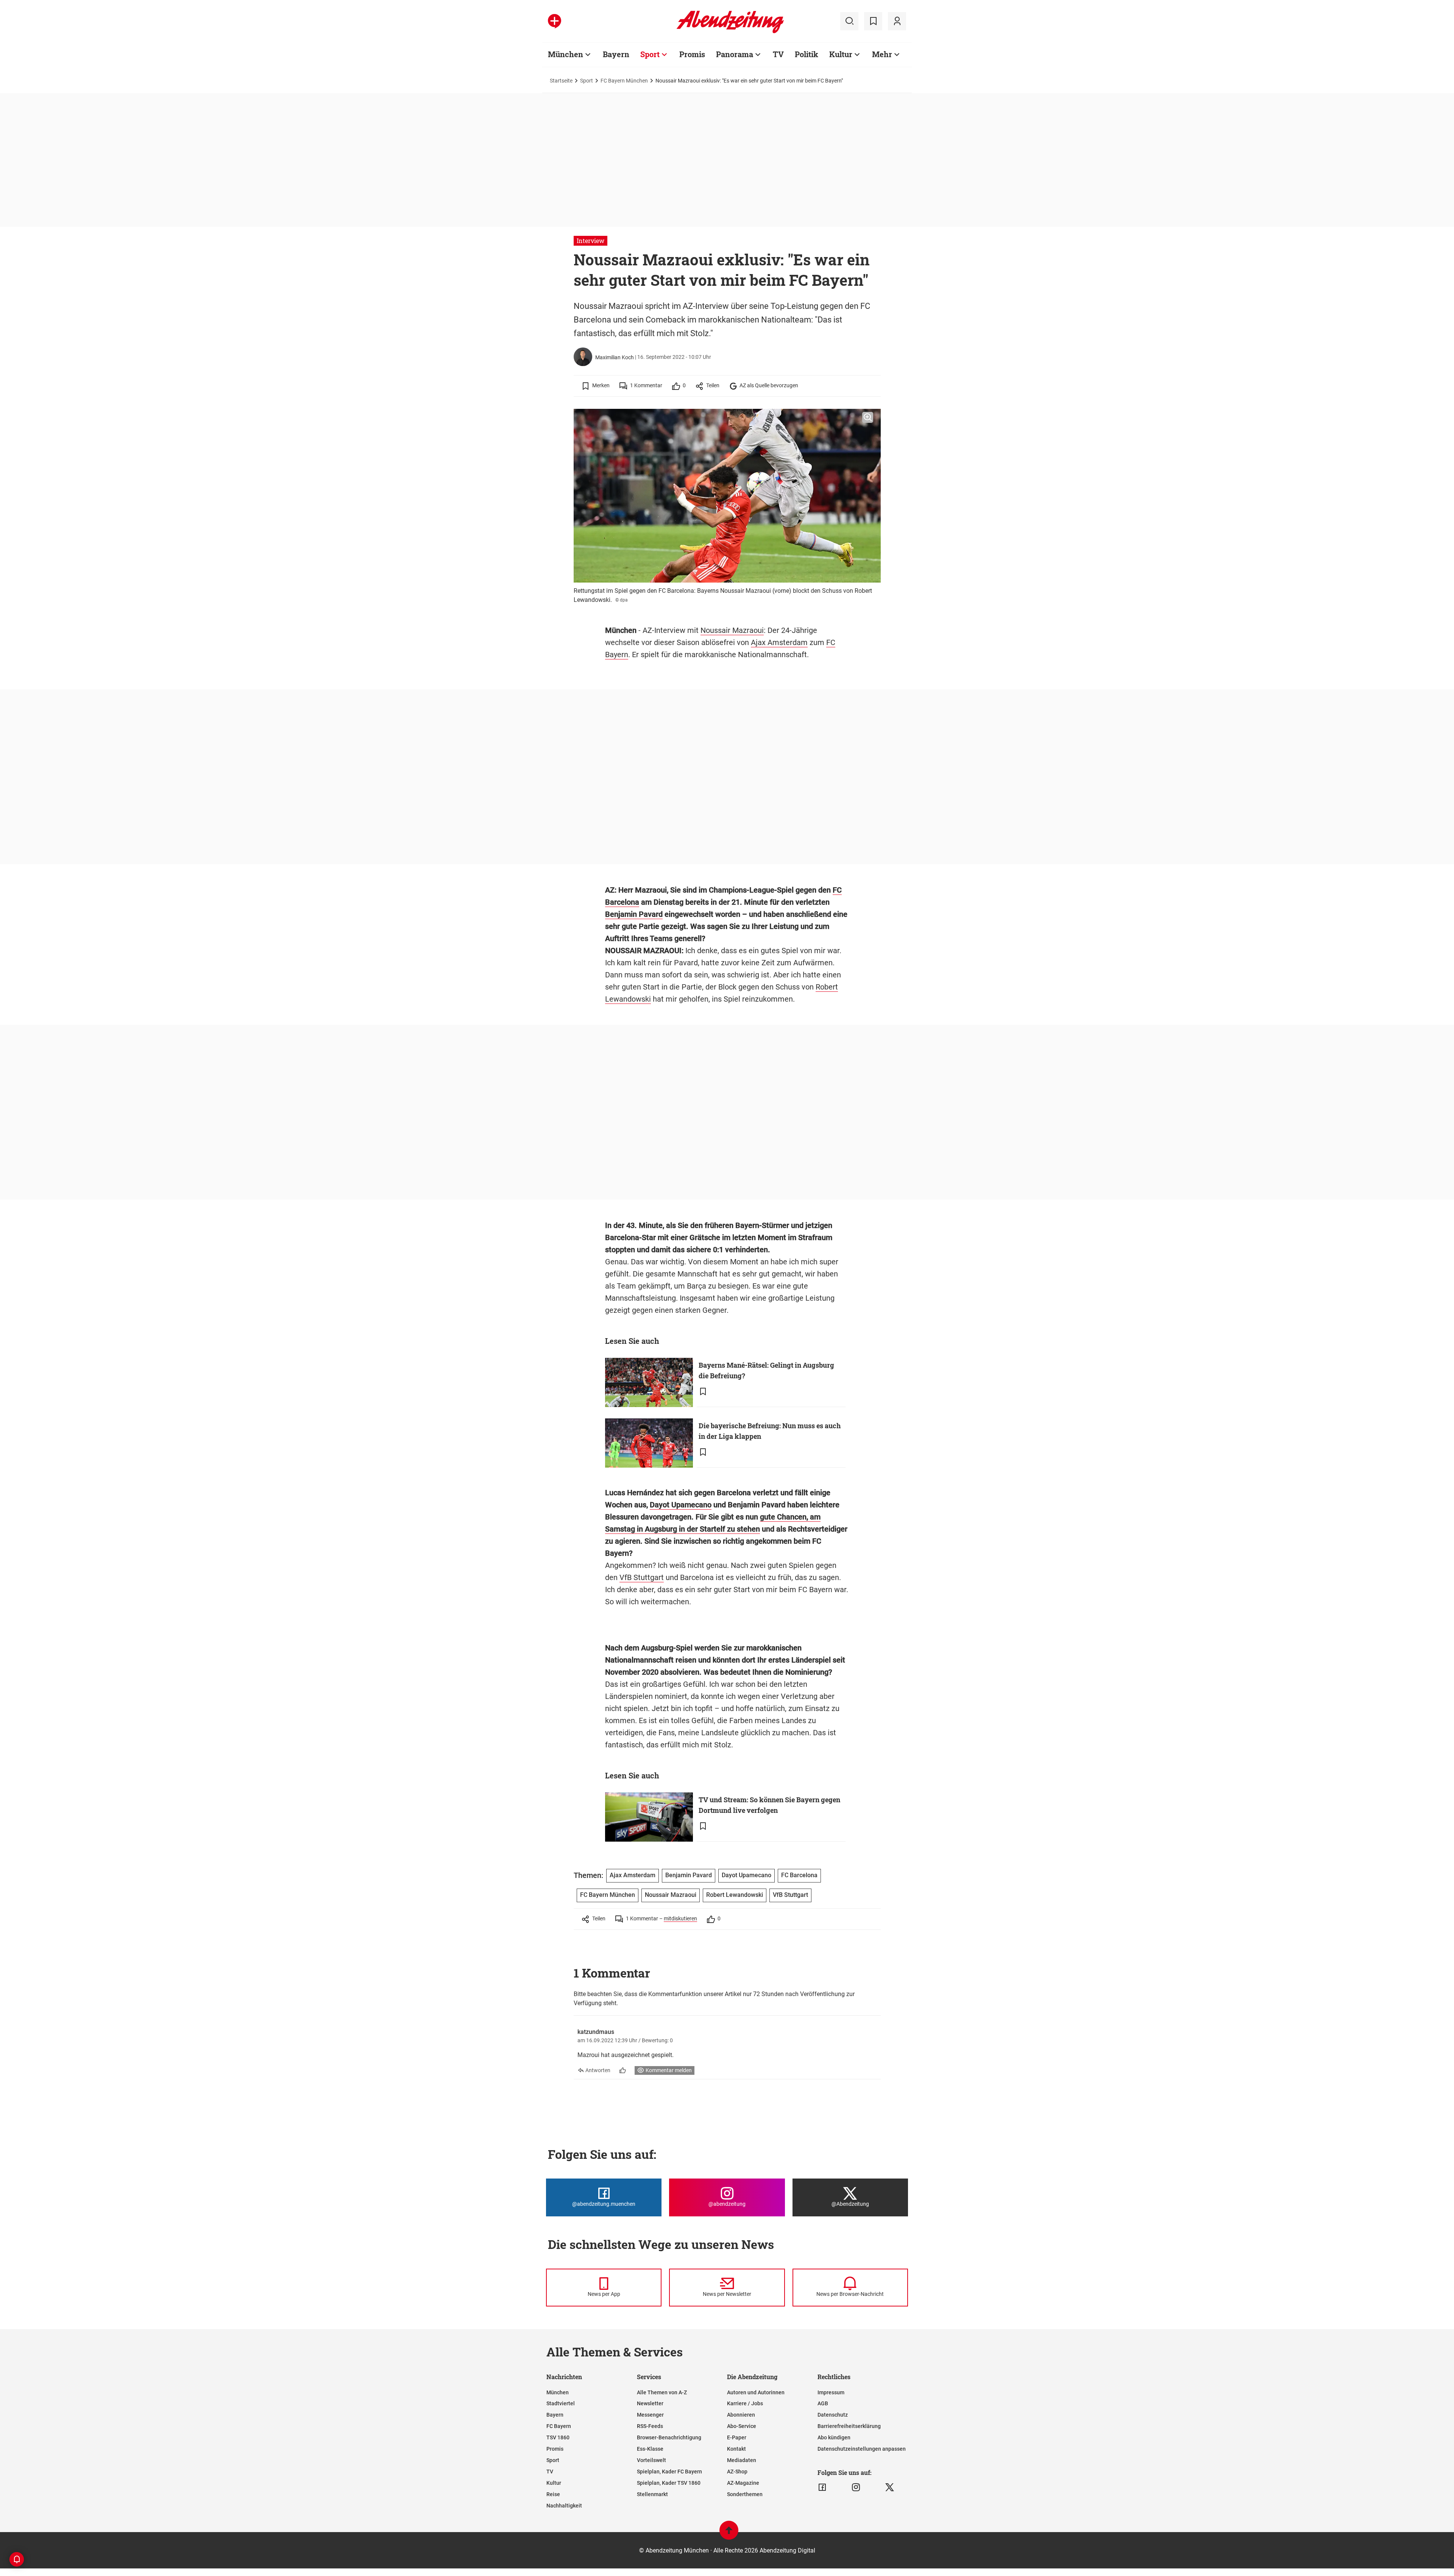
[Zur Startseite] (730, 32)
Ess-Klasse (650, 2449)
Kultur (841, 54)
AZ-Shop (737, 2472)
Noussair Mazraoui (732, 630)
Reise (553, 2494)
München (566, 54)
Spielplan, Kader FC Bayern (669, 2472)
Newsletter (650, 2403)
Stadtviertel (561, 2403)
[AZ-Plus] (555, 21)
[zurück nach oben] (729, 2534)
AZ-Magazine (743, 2483)
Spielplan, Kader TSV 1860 (669, 2483)
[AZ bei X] (890, 2487)
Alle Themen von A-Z (662, 2392)
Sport (650, 54)
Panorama (735, 54)
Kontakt (736, 2449)
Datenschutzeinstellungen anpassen (862, 2449)
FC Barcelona (799, 1875)
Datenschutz (833, 2415)
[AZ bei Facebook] (822, 2487)
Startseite (561, 81)
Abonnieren (741, 2415)
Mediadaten (742, 2460)
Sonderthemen (745, 2494)
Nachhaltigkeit (564, 2506)
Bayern (616, 54)
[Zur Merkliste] (873, 21)
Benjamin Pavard (634, 914)
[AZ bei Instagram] (856, 2487)
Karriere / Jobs (745, 2403)
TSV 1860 (558, 2437)
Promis (692, 54)
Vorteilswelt (651, 2460)
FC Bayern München (624, 81)
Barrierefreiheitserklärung (849, 2426)
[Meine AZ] (897, 21)
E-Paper (737, 2437)
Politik (807, 54)
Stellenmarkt (652, 2494)
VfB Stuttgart (642, 1577)
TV (778, 54)
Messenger (650, 2415)
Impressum (831, 2392)
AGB (823, 2403)
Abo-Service (742, 2426)
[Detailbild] (868, 418)
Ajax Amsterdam (779, 642)
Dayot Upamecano (681, 1505)
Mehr (882, 54)
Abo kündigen (834, 2437)
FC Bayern (559, 2426)
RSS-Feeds (650, 2426)
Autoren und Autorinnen (756, 2392)
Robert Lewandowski (735, 1895)
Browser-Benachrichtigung (669, 2437)
